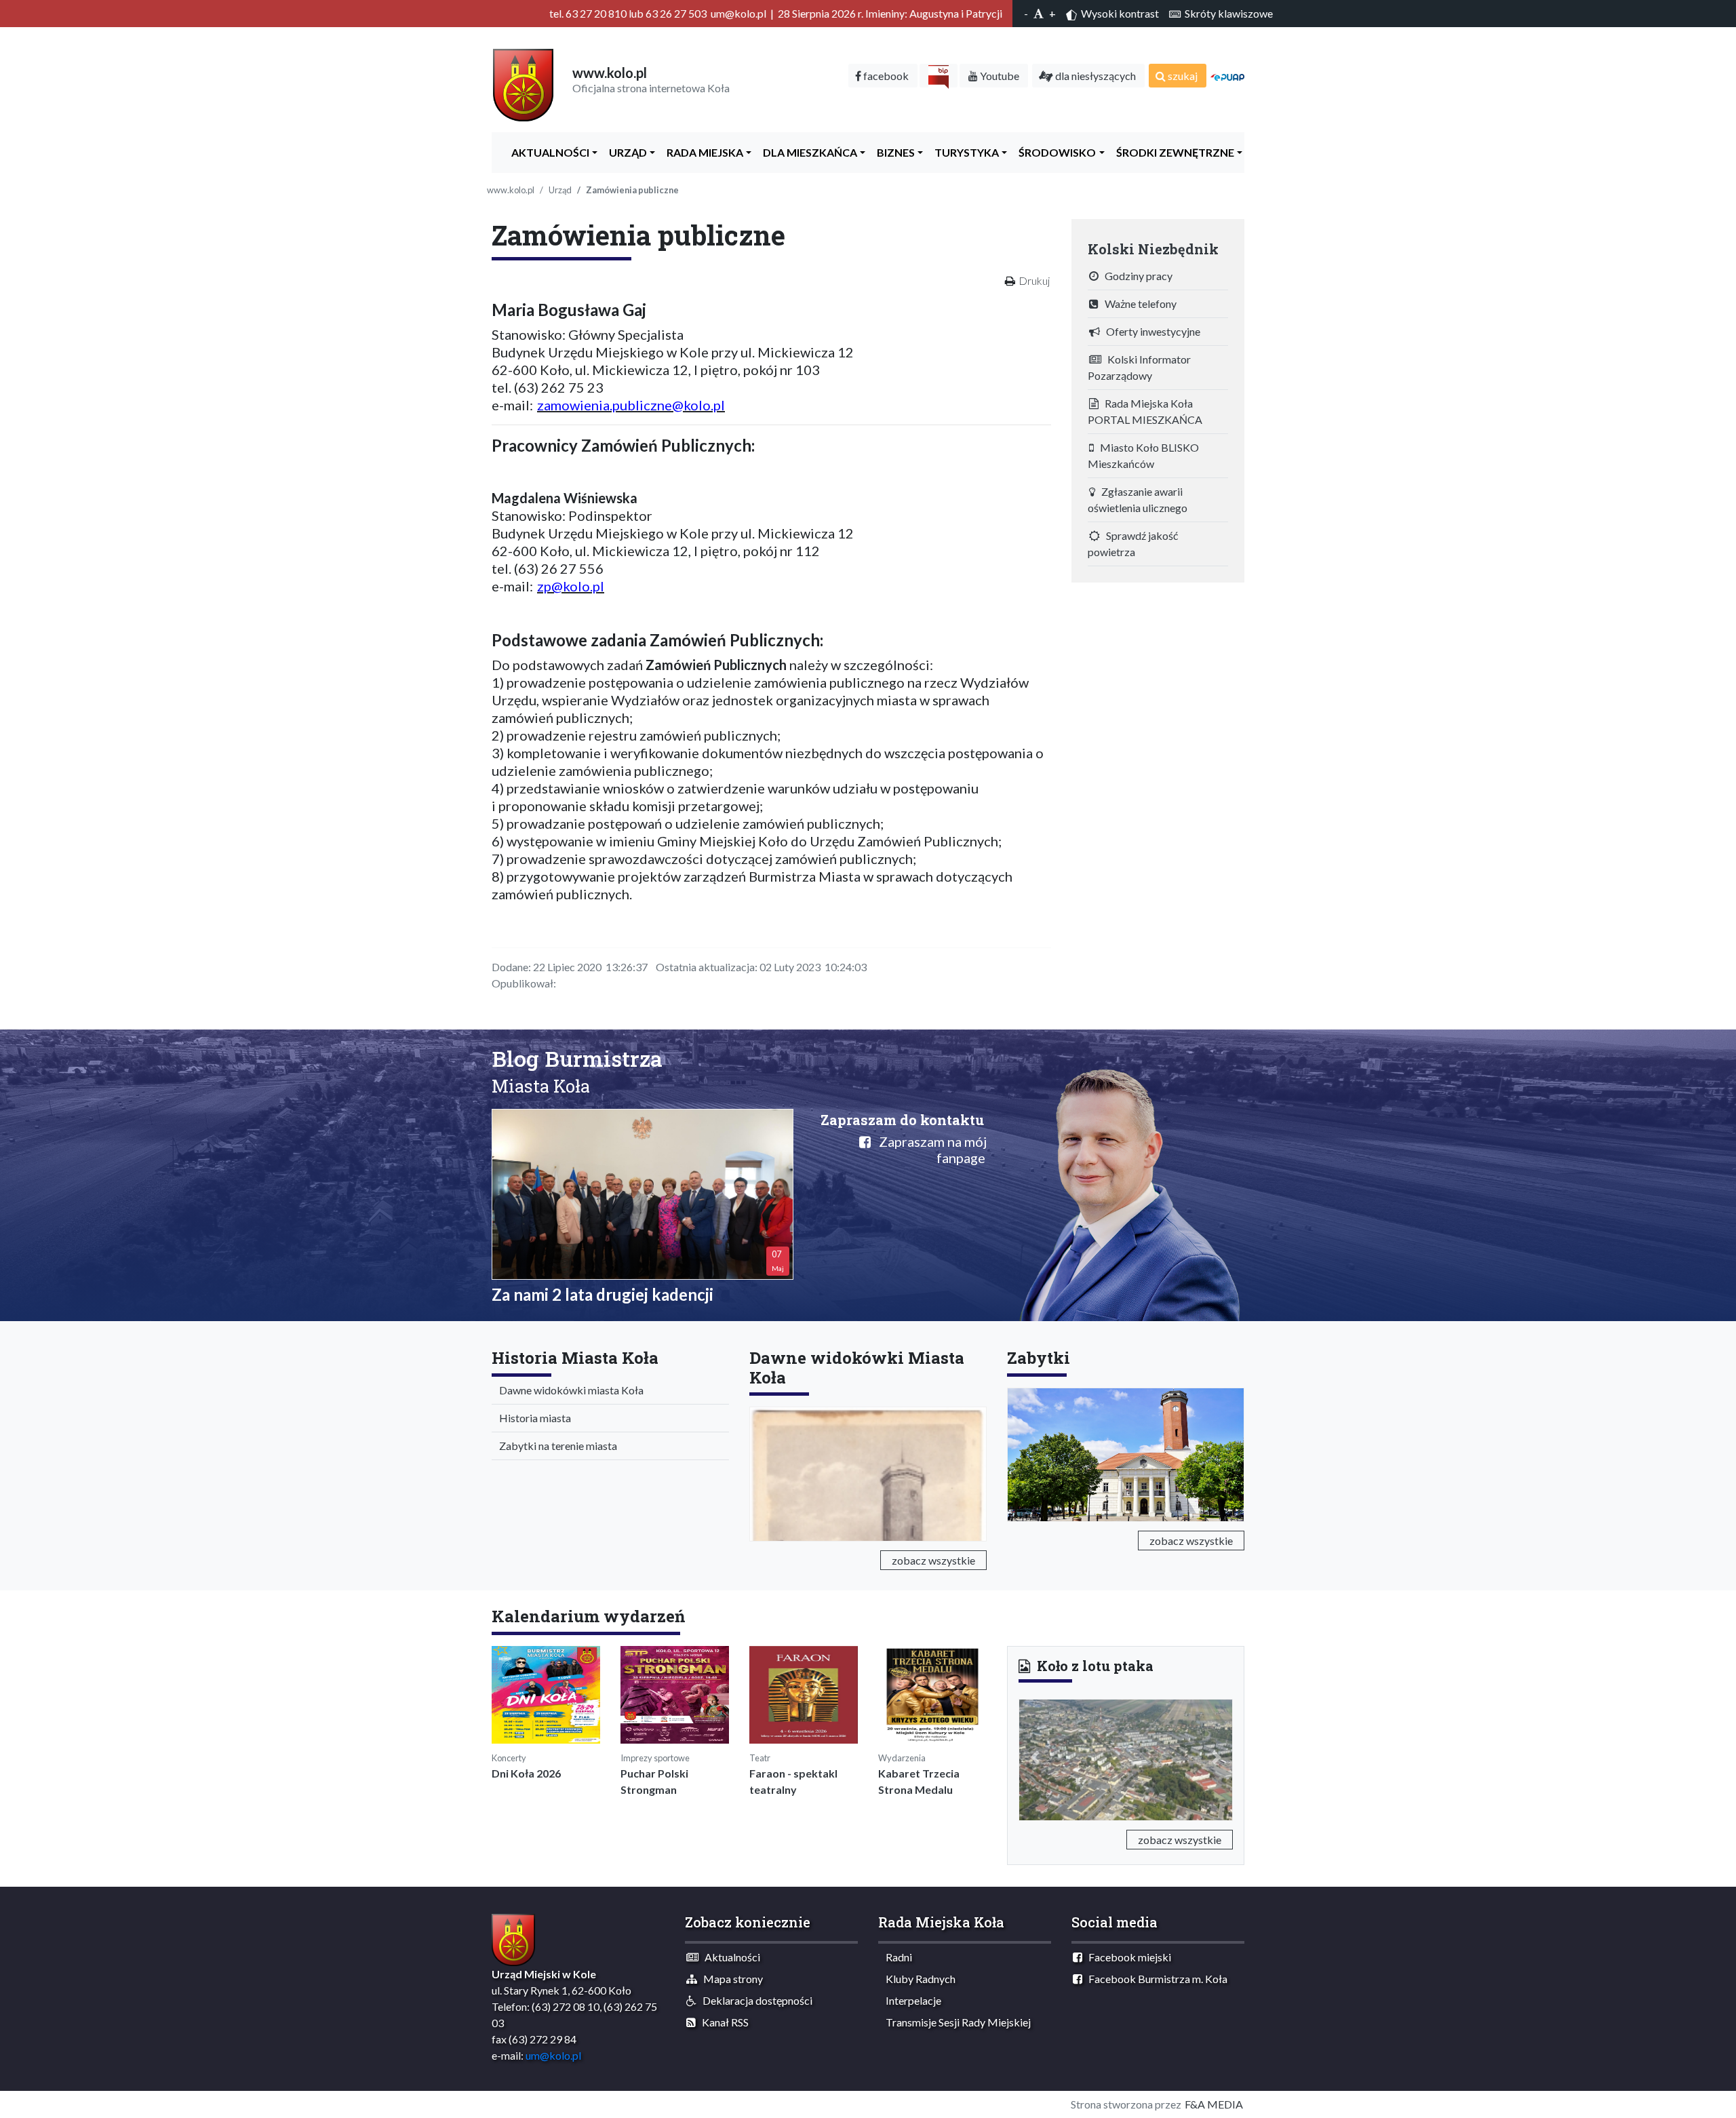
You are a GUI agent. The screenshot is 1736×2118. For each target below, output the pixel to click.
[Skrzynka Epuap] (1227, 76)
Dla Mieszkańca (807, 152)
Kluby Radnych (918, 1979)
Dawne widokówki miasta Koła (568, 1390)
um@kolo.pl (553, 2055)
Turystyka (964, 152)
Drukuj (1034, 280)
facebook (885, 76)
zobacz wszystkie (933, 1560)
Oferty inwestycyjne (1150, 331)
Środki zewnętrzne (1172, 152)
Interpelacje (910, 2000)
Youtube (999, 76)
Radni (896, 1957)
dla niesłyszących (1094, 76)
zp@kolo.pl (571, 586)
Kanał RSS (722, 2022)
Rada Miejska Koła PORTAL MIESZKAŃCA (1145, 411)
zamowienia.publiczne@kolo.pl (631, 405)
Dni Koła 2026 (526, 1773)
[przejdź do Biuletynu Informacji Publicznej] (939, 76)
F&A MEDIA (1214, 2104)
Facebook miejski (1127, 1957)
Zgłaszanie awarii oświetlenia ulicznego (1138, 499)
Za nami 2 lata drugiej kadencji (603, 1294)
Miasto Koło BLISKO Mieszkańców (1143, 455)
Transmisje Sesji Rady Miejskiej (955, 2022)
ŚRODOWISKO (1054, 152)
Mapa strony (730, 1979)
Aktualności (547, 152)
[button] (1034, 1757)
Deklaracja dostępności (754, 2000)
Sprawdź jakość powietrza (1133, 544)
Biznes (893, 152)
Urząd (625, 152)
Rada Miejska (702, 152)
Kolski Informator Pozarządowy (1139, 367)
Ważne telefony (1138, 303)
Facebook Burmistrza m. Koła (1155, 1979)
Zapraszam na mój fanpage (929, 1150)
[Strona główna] (523, 84)
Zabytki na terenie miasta (555, 1446)
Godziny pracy (1136, 276)
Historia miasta (532, 1418)
